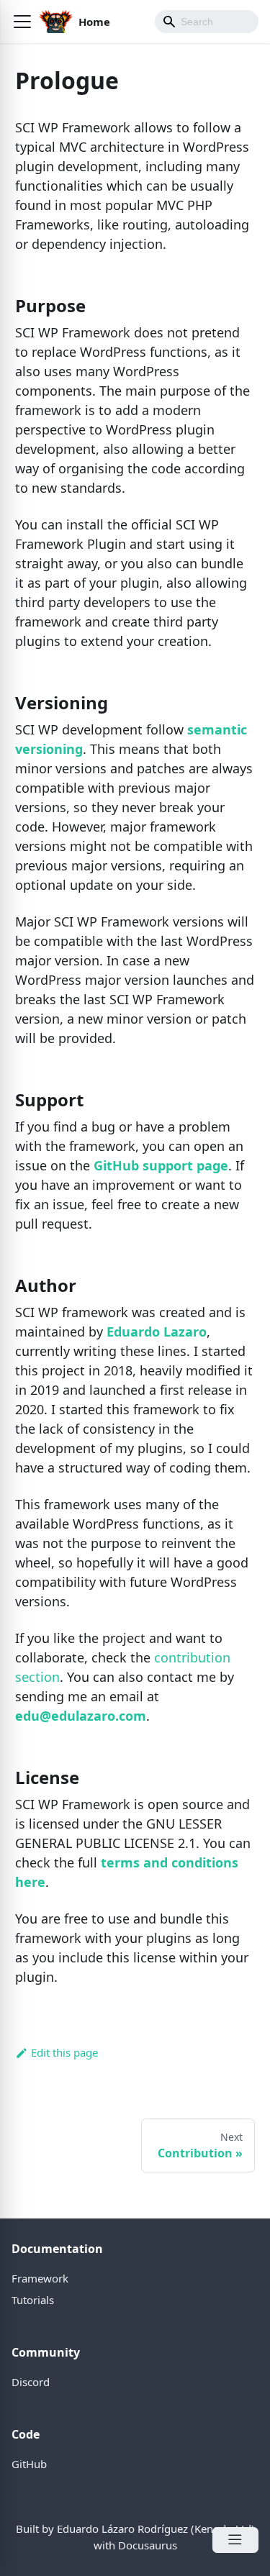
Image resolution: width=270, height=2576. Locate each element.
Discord (31, 2382)
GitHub (29, 2464)
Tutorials (33, 2300)
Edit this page (64, 2052)
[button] (22, 22)
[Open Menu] (235, 2540)
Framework (40, 2278)
